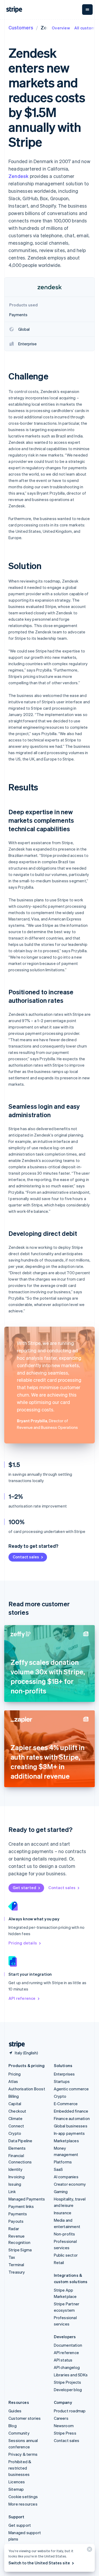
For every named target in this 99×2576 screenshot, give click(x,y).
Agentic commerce (71, 2089)
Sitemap (16, 2489)
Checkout (17, 2111)
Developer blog (68, 2390)
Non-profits (65, 2234)
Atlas (13, 2081)
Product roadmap (70, 2411)
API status (63, 2360)
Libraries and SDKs (71, 2375)
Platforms (63, 2162)
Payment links (21, 2206)
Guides (15, 2411)
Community (19, 2433)
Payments (18, 2214)
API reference (22, 1998)
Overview (61, 28)
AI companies (66, 2177)
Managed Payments (27, 2199)
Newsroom (64, 2426)
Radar (14, 2229)
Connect (16, 2126)
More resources (23, 2504)
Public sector (66, 2255)
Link (12, 2192)
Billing (14, 2096)
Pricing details (23, 1943)
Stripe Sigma (20, 2250)
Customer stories (25, 2418)
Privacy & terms (23, 2454)
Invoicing (16, 2177)
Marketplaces (66, 2141)
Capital (15, 2104)
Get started (24, 1888)
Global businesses (71, 2126)
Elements (17, 2148)
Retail (59, 2262)
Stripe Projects (68, 2382)
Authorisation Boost (27, 2089)
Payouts (16, 2221)
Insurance (63, 2213)
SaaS (58, 2169)
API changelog (67, 2367)
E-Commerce (66, 2104)
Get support (20, 2525)
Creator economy (70, 2184)
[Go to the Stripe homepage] (15, 2044)
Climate (15, 2118)
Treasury (17, 2272)
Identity (16, 2169)
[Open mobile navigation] (87, 10)
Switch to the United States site (39, 2563)
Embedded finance (71, 2111)
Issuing (15, 2184)
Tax (12, 2257)
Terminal (16, 2265)
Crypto (15, 2133)
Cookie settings (23, 2497)
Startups (62, 2081)
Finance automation (72, 2118)
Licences (17, 2482)
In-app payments (69, 2133)
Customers (21, 27)
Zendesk (18, 176)
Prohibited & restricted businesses (20, 2468)
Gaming (61, 2192)
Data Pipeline (20, 2141)
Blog (13, 2426)
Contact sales (26, 1557)
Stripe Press (65, 2433)
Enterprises (64, 2074)
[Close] (89, 2550)
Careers (61, 2418)
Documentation (68, 2345)
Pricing (15, 2074)
